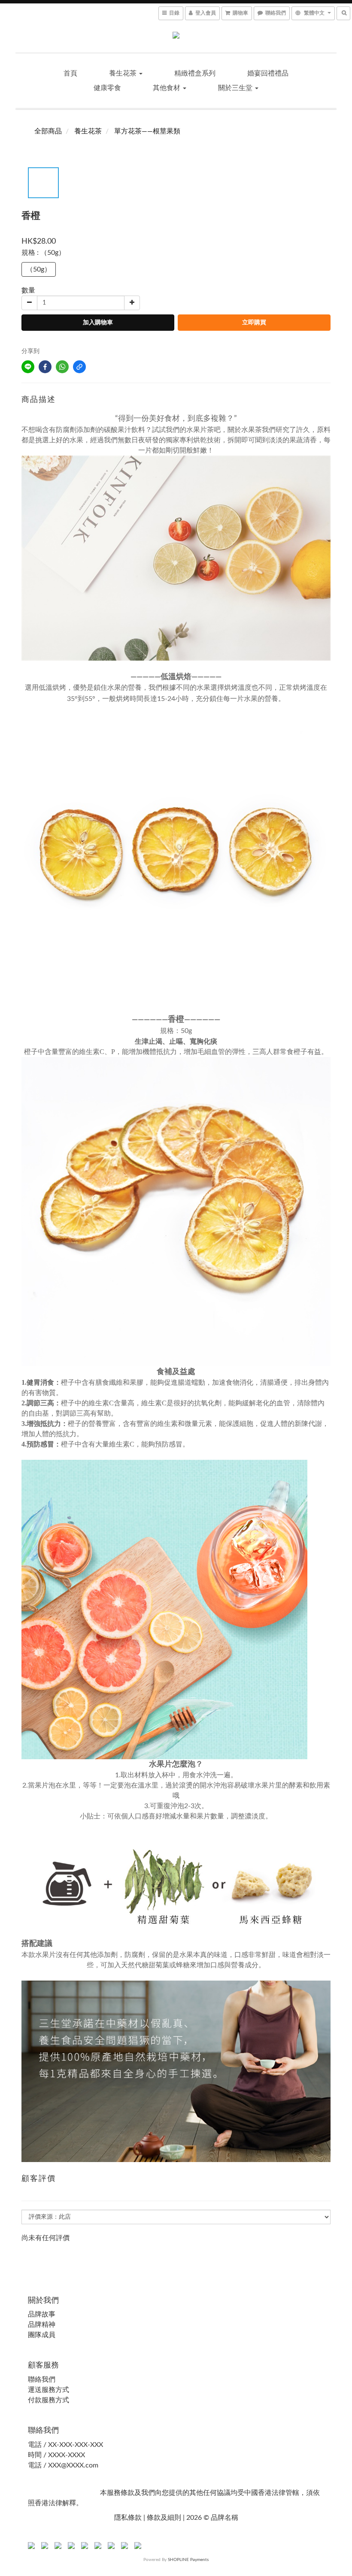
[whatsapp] (62, 367)
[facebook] (45, 367)
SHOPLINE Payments (188, 2560)
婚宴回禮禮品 (268, 73)
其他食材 (167, 88)
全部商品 (48, 131)
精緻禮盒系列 (195, 73)
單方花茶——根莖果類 (147, 131)
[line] (28, 367)
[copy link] (79, 367)
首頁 (70, 73)
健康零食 (107, 88)
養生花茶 (124, 73)
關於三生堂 (236, 88)
